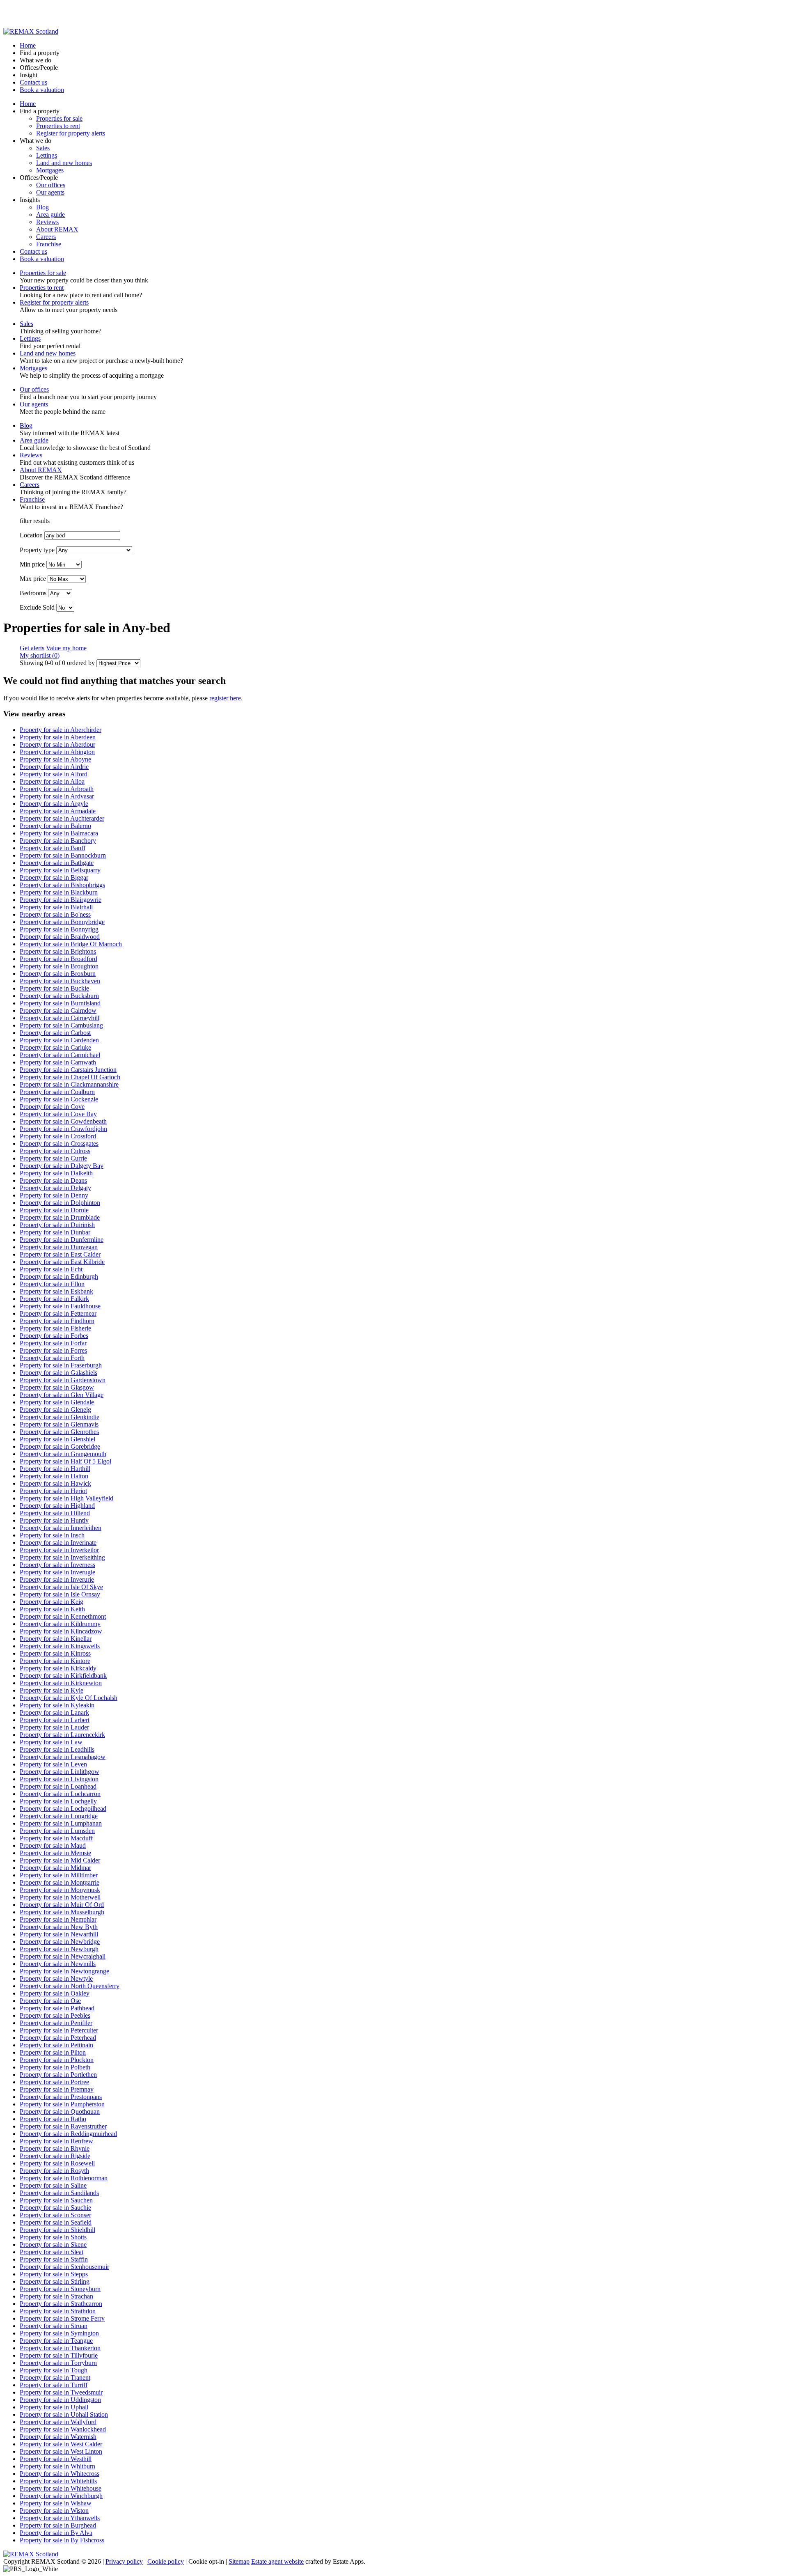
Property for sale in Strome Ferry (62, 2318)
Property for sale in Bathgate (57, 863)
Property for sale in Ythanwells (60, 2518)
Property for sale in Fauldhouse (60, 1306)
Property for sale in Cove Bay (58, 1114)
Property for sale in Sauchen (56, 2200)
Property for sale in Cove (52, 1107)
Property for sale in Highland (57, 1506)
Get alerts (32, 648)
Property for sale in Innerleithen (61, 1528)
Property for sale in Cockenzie (59, 1099)
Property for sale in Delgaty (55, 1188)
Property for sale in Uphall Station (64, 2414)
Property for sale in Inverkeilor (59, 1550)
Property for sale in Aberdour (57, 744)
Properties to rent (58, 126)
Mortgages (50, 170)
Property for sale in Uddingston (60, 2400)
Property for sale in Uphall (54, 2407)
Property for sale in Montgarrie (60, 1882)
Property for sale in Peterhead (58, 2038)
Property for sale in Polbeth (55, 2067)
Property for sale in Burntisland (60, 1003)
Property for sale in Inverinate (58, 1543)
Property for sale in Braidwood (60, 937)
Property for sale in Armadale (58, 811)
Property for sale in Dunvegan (59, 1247)
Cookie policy (166, 2561)
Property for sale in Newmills (58, 1964)
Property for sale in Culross (55, 1151)
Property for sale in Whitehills (58, 2481)
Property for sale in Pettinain (56, 2045)
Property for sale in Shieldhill (57, 2230)
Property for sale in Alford (54, 774)
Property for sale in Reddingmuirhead (68, 2134)
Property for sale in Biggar (54, 877)
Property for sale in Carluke (55, 1047)
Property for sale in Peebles (55, 2015)
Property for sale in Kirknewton (61, 1683)
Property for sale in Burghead (58, 2525)
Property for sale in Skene (53, 2245)
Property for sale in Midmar (55, 1868)
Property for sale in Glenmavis (59, 1424)
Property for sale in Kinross (55, 1653)
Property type (37, 550)
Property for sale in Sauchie (55, 2208)
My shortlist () (40, 655)
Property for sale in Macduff (56, 1838)
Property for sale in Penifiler (56, 2023)
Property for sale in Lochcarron (60, 1794)
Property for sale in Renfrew (56, 2141)
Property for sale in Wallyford (58, 2422)
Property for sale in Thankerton (60, 2348)
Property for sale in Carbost (55, 1033)
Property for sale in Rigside (55, 2156)
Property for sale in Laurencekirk (62, 1735)
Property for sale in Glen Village (62, 1395)
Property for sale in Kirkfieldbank (63, 1676)
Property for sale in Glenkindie (60, 1417)
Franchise (49, 244)
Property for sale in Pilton (53, 2052)
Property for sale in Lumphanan (61, 1823)
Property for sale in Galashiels (58, 1373)
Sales (43, 148)
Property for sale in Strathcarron (61, 2304)
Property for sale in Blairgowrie (61, 900)
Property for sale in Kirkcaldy (58, 1668)
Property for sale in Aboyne (55, 759)
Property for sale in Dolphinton (60, 1203)
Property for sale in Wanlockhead (63, 2429)
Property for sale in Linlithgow (60, 1772)
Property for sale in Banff (53, 848)
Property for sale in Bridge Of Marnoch (71, 944)
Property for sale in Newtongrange (64, 1971)
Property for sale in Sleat (52, 2252)
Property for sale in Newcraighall (63, 1956)
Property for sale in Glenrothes (59, 1432)
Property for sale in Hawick (55, 1483)
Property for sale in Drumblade (60, 1217)
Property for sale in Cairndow (58, 1010)
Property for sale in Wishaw (56, 2503)
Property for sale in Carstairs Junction (68, 1070)
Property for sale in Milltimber (59, 1875)
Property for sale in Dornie (54, 1210)
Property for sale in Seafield (56, 2222)
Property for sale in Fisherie (55, 1328)
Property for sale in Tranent (55, 2378)
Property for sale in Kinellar (56, 1639)
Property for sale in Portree (54, 2082)
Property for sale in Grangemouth (63, 1454)
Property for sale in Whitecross (60, 2474)
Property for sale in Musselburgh (62, 1912)
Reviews (47, 222)
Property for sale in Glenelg (55, 1410)
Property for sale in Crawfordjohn (63, 1129)
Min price (32, 564)
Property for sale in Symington (59, 2333)
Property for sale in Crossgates (59, 1143)
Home (28, 45)
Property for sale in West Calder (61, 2444)
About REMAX (57, 229)
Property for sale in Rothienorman (64, 2178)
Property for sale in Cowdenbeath (63, 1121)
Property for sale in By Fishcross (62, 2540)
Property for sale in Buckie (54, 988)
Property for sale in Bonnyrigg (59, 929)
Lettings (47, 155)
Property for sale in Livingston (59, 1779)
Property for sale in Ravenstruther (63, 2126)
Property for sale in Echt (51, 1269)
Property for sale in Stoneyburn (60, 2289)
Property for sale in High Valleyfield (66, 1498)
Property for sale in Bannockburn (63, 855)
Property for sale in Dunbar (55, 1232)
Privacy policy (124, 2561)
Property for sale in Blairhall (56, 907)
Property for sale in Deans (53, 1180)
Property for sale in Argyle (54, 804)
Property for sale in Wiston (54, 2511)
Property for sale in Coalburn (57, 1092)
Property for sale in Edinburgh (59, 1277)
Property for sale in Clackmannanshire (69, 1084)
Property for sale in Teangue (56, 2341)
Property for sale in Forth (52, 1358)
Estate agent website (277, 2561)
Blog (42, 207)
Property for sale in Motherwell (60, 1897)
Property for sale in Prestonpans (61, 2097)
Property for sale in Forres (53, 1350)
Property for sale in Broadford (58, 959)
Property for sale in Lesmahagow (63, 1757)
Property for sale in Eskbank (56, 1291)
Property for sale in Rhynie (55, 2148)
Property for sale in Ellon (52, 1284)
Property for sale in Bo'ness (55, 914)
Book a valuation (42, 90)
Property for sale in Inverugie (57, 1572)
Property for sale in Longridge (59, 1816)
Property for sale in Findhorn (57, 1321)
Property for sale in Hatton (54, 1476)
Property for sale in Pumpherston (62, 2104)
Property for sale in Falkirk (54, 1299)
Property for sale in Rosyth (54, 2171)
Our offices (51, 185)
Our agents (50, 192)
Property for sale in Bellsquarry (60, 870)
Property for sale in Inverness (57, 1565)
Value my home (66, 648)
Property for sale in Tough (54, 2370)
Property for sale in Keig (52, 1602)
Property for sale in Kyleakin (57, 1705)
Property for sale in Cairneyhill (60, 1018)
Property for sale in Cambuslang (61, 1025)
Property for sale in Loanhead (58, 1786)
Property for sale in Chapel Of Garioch (70, 1077)
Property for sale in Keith (52, 1609)
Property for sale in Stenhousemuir (64, 2267)
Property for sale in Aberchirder (61, 730)
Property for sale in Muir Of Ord (62, 1905)
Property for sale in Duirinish (57, 1225)
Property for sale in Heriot (53, 1491)
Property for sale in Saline (53, 2185)
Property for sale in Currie (53, 1158)
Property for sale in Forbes (54, 1336)
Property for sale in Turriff (54, 2385)
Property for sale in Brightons (58, 951)
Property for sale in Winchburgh (61, 2496)
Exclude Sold (37, 607)
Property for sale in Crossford (58, 1136)
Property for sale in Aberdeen (58, 737)
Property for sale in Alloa (52, 781)
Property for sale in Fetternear (58, 1313)
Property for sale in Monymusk (60, 1890)
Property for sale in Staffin (54, 2259)
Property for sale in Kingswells (60, 1646)
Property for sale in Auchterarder (62, 818)
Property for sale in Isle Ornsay (60, 1594)
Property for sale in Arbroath (57, 789)
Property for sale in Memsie (55, 1853)
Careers (46, 237)
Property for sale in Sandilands (59, 2193)
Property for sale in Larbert (55, 1720)
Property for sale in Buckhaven (60, 981)
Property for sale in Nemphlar (58, 1919)
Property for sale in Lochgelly (58, 1801)
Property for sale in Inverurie (57, 1579)
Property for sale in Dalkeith (56, 1173)
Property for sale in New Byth (59, 1927)
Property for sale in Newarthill (59, 1934)
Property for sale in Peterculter (59, 2030)
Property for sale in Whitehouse (61, 2488)
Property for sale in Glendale (57, 1402)
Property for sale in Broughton (59, 966)
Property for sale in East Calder (60, 1254)
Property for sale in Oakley (55, 1993)
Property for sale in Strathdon (58, 2311)
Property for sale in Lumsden (57, 1831)
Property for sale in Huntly (54, 1520)
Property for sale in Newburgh (59, 1949)
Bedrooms (33, 593)
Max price (33, 579)
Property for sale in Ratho (53, 2119)
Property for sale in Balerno (55, 826)
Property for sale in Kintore (55, 1661)
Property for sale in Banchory (58, 841)
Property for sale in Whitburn (57, 2466)
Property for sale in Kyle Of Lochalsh (69, 1698)
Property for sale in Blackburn (59, 892)
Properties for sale (59, 118)
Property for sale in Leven (53, 1764)
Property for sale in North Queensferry (70, 1986)
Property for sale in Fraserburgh (61, 1365)
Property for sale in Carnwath (58, 1062)
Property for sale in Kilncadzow (61, 1631)
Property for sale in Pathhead (57, 2008)
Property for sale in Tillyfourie (59, 2355)
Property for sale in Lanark (54, 1712)
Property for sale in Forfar (53, 1343)
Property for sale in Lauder (54, 1727)
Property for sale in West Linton (61, 2451)
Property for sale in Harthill (55, 1469)
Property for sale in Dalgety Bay (62, 1166)
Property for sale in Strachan (56, 2296)
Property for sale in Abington (57, 752)
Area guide (50, 214)
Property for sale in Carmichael (60, 1055)
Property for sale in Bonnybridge (62, 922)
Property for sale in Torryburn (58, 2363)
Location (31, 535)
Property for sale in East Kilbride (62, 1262)
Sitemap (239, 2561)
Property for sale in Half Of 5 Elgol (65, 1461)
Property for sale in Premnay (57, 2089)
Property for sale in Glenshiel (57, 1439)
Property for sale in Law (51, 1742)
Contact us (33, 82)
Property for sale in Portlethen (58, 2075)
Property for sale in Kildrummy (60, 1624)
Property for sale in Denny (54, 1195)
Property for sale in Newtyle (56, 1978)
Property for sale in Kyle (52, 1690)
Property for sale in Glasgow (57, 1387)
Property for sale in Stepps (54, 2274)
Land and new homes (64, 163)
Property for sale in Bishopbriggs (62, 885)
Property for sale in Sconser (55, 2215)
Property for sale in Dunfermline (62, 1240)
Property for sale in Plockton (57, 2060)
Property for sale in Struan (54, 2326)
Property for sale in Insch (52, 1535)
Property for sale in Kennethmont (63, 1616)
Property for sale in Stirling (55, 2281)
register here (225, 698)
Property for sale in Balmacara (59, 833)
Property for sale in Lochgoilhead (63, 1809)
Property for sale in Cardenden (59, 1040)
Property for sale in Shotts (53, 2237)
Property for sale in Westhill (56, 2459)
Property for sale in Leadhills (57, 1749)
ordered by (81, 663)
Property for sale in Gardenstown (63, 1380)
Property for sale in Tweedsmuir (61, 2392)
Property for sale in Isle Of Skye (61, 1587)
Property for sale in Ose (50, 2001)
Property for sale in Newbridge (60, 1942)
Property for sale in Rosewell (57, 2163)
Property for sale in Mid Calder (60, 1860)
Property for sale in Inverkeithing (62, 1557)
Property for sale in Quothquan (60, 2111)
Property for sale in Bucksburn (59, 996)
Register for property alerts (71, 133)
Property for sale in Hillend (55, 1513)
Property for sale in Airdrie (54, 767)
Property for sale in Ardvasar (57, 796)
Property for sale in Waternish (58, 2437)
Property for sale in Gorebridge (60, 1446)
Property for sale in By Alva (56, 2533)
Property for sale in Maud (53, 1845)
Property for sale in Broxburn (58, 974)
